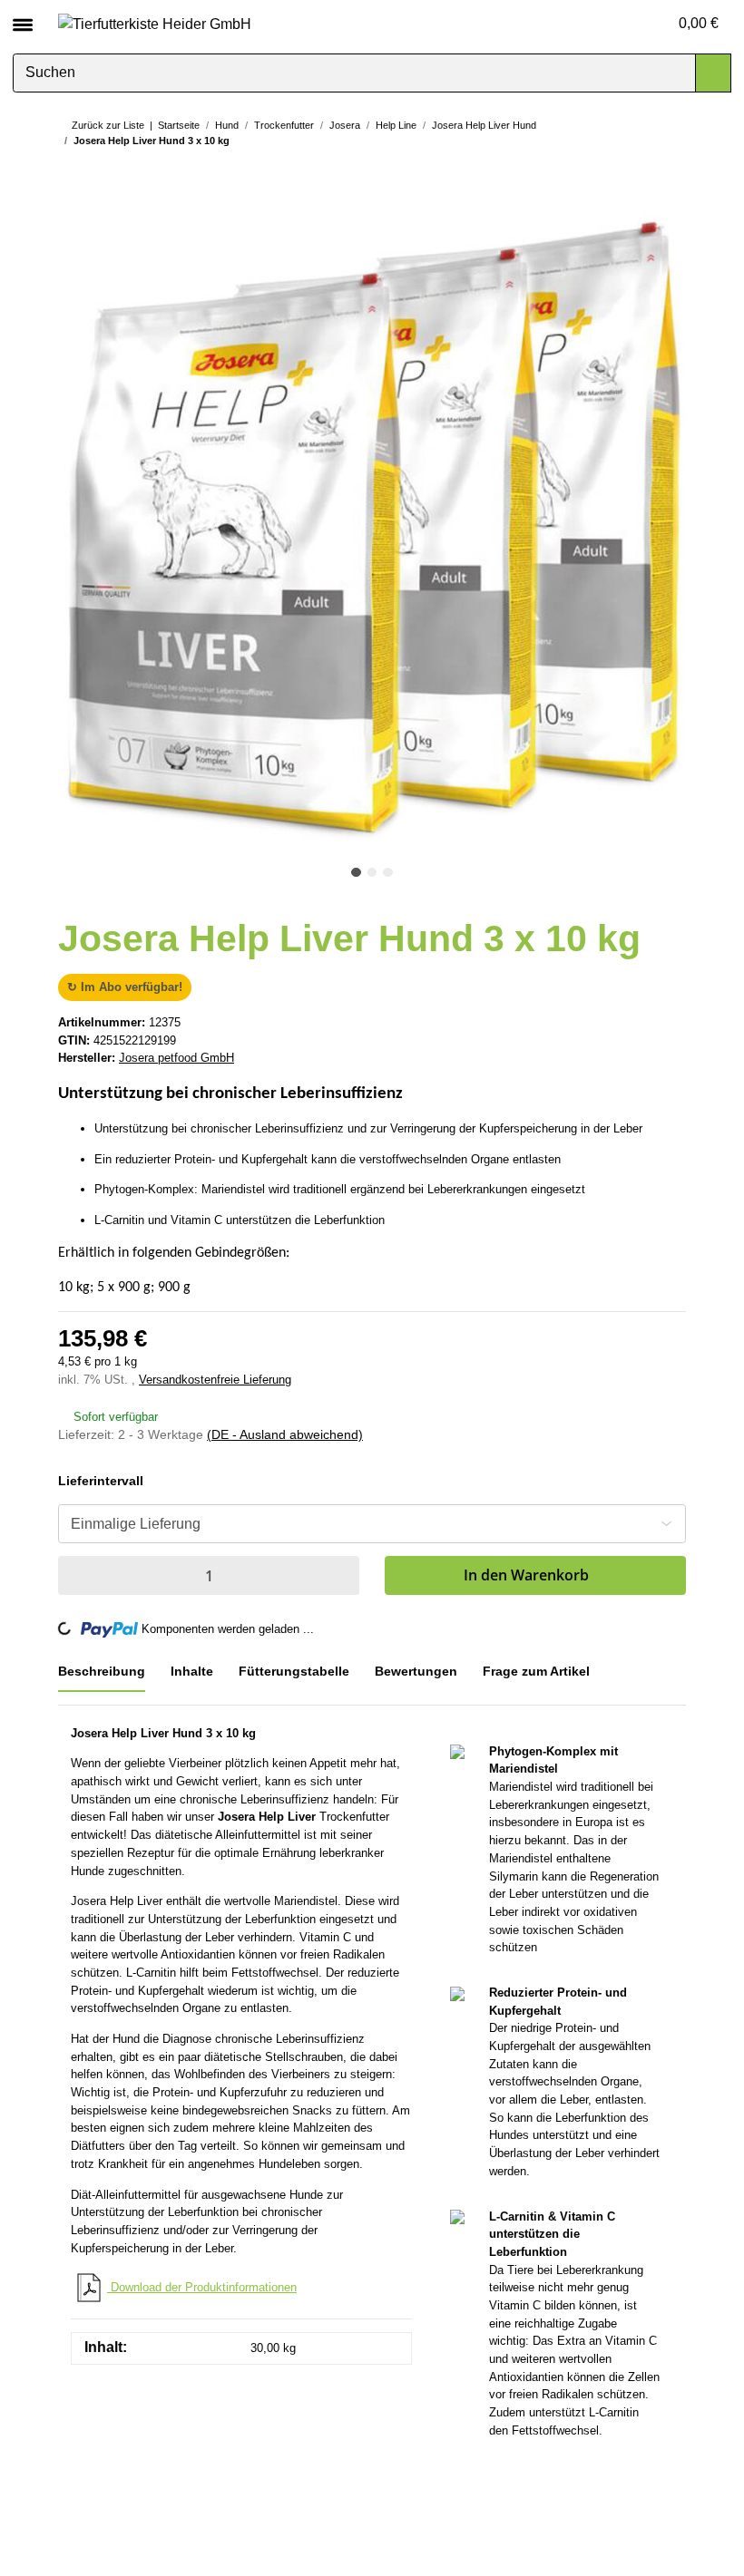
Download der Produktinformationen (202, 2287)
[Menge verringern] (76, 1575)
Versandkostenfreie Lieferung (215, 1380)
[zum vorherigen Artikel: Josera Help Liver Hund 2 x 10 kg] (631, 175)
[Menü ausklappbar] (23, 17)
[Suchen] (713, 73)
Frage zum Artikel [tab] (539, 1671)
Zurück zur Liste (108, 125)
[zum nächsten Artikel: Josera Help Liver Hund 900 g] (668, 175)
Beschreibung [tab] (100, 1671)
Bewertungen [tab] (416, 1671)
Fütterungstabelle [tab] (294, 1671)
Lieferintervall (102, 1481)
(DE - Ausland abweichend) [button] (285, 1434)
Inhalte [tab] (190, 1671)
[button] (626, 24)
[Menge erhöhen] (341, 1575)
